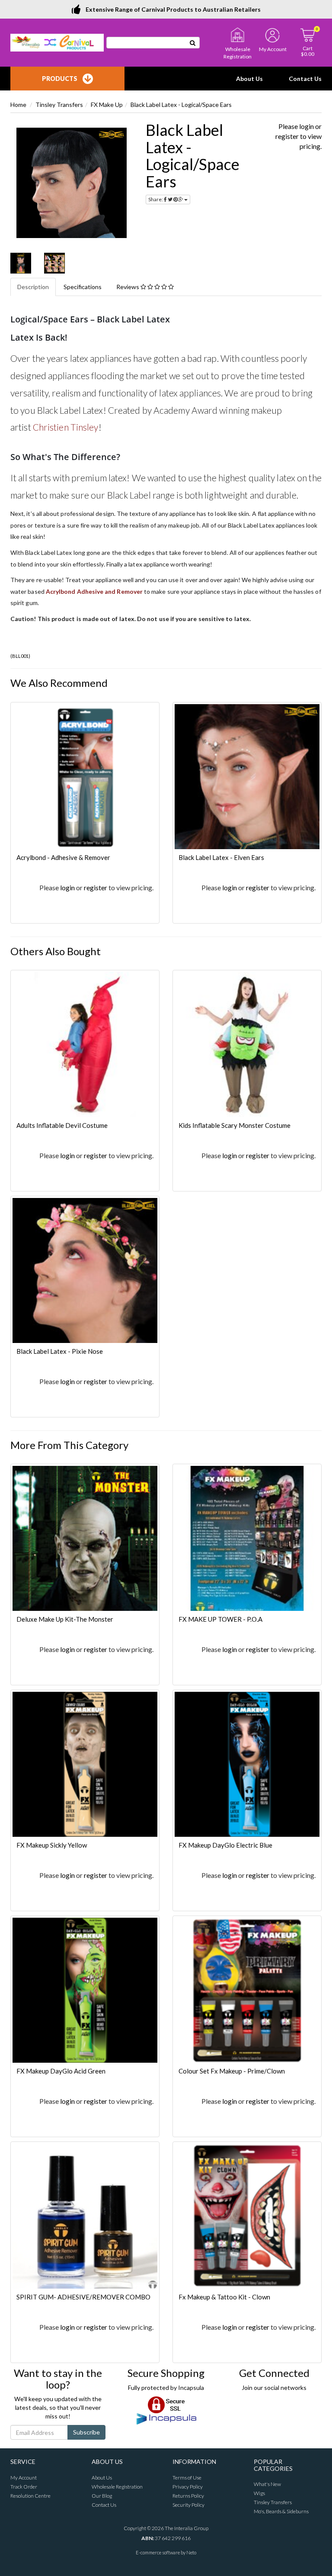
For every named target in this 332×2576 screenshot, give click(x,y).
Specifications (83, 287)
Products (60, 79)
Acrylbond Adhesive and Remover (94, 591)
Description (33, 287)
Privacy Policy (188, 2487)
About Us (249, 79)
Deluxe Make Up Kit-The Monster (65, 1619)
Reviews (128, 287)
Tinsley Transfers (59, 105)
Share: (156, 199)
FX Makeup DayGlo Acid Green (61, 2071)
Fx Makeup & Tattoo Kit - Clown (224, 2297)
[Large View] (21, 263)
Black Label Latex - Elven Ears (221, 857)
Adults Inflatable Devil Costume (62, 1125)
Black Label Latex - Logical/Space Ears (181, 105)
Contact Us (305, 79)
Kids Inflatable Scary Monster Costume (235, 1125)
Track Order (24, 2487)
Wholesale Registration (117, 2487)
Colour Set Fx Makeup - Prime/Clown (232, 2071)
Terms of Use (187, 2478)
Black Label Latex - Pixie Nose (60, 1351)
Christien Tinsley (66, 427)
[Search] (193, 43)
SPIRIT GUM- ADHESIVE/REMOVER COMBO (83, 2297)
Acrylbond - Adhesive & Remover (63, 857)
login (306, 126)
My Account (24, 2478)
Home (18, 105)
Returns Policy (188, 2496)
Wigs (259, 2493)
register (287, 136)
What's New (267, 2484)
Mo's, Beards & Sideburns (281, 2511)
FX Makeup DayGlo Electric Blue (225, 1845)
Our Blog (102, 2496)
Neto (191, 2552)
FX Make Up (107, 105)
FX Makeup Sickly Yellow (52, 1845)
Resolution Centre (30, 2496)
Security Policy (188, 2505)
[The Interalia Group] (57, 42)
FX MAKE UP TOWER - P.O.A (220, 1619)
